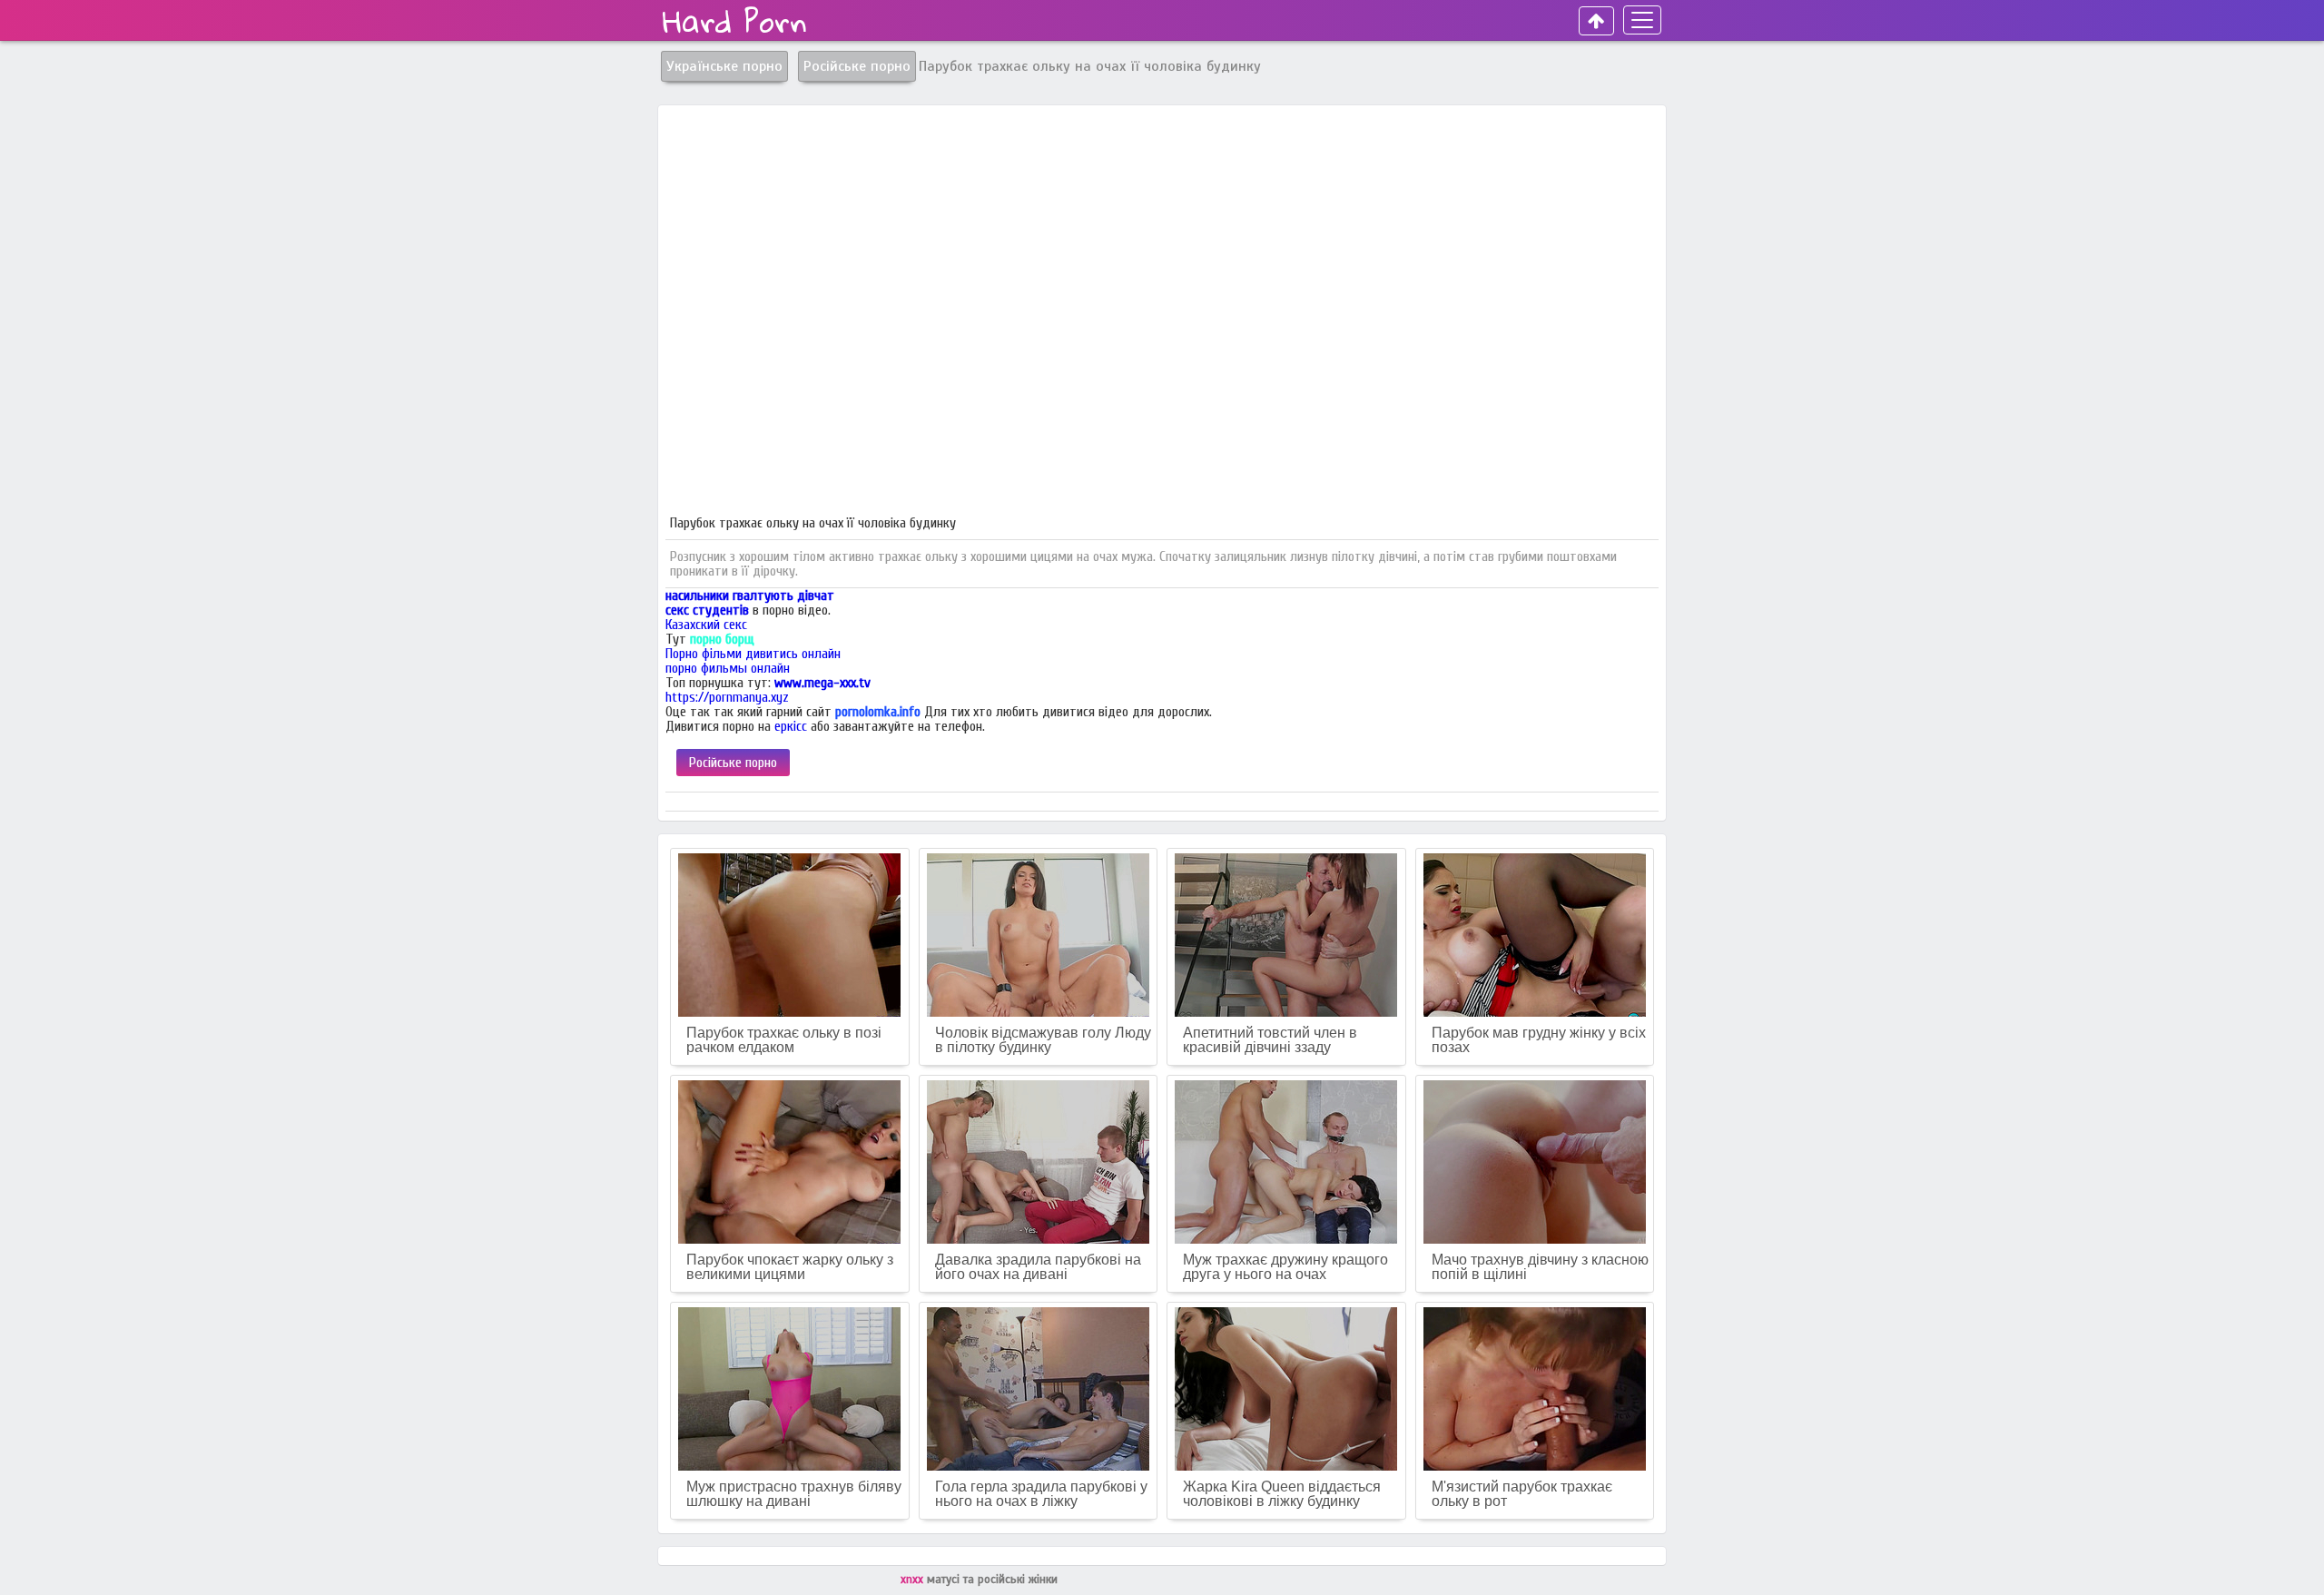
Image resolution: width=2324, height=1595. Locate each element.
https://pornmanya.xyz (727, 697)
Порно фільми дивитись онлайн (753, 654)
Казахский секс (706, 625)
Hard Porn (735, 21)
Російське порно (733, 763)
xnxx (914, 1580)
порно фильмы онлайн (728, 668)
